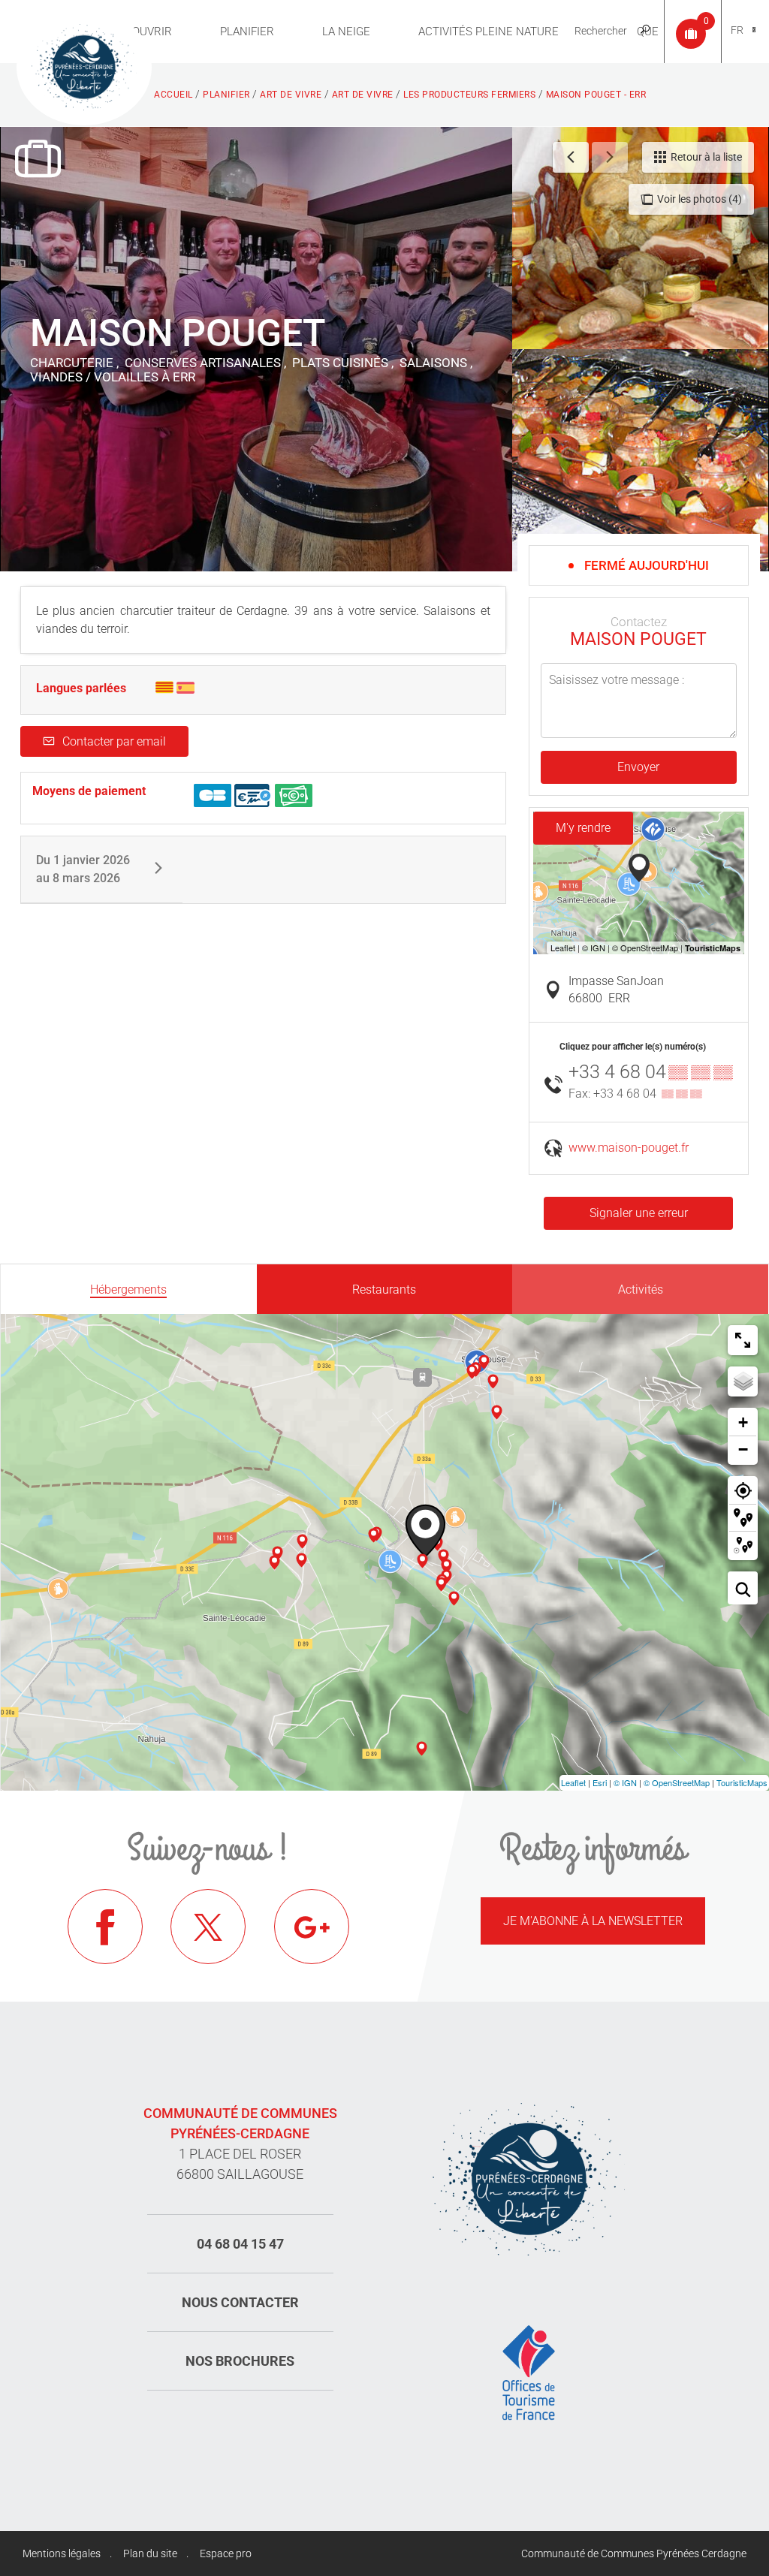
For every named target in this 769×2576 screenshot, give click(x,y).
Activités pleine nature (489, 32)
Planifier (247, 32)
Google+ (312, 1927)
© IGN (625, 1782)
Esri (600, 1782)
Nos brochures (240, 2361)
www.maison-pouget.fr (629, 1148)
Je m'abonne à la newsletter (593, 1921)
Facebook (105, 1927)
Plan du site (150, 2553)
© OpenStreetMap (677, 1782)
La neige (346, 32)
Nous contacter (240, 2302)
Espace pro (226, 2553)
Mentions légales (62, 2553)
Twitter (208, 1927)
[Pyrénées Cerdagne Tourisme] (84, 65)
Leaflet (573, 1782)
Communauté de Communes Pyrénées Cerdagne (634, 2553)
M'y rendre (583, 828)
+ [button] (743, 1422)
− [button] (743, 1449)
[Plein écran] (743, 1340)
